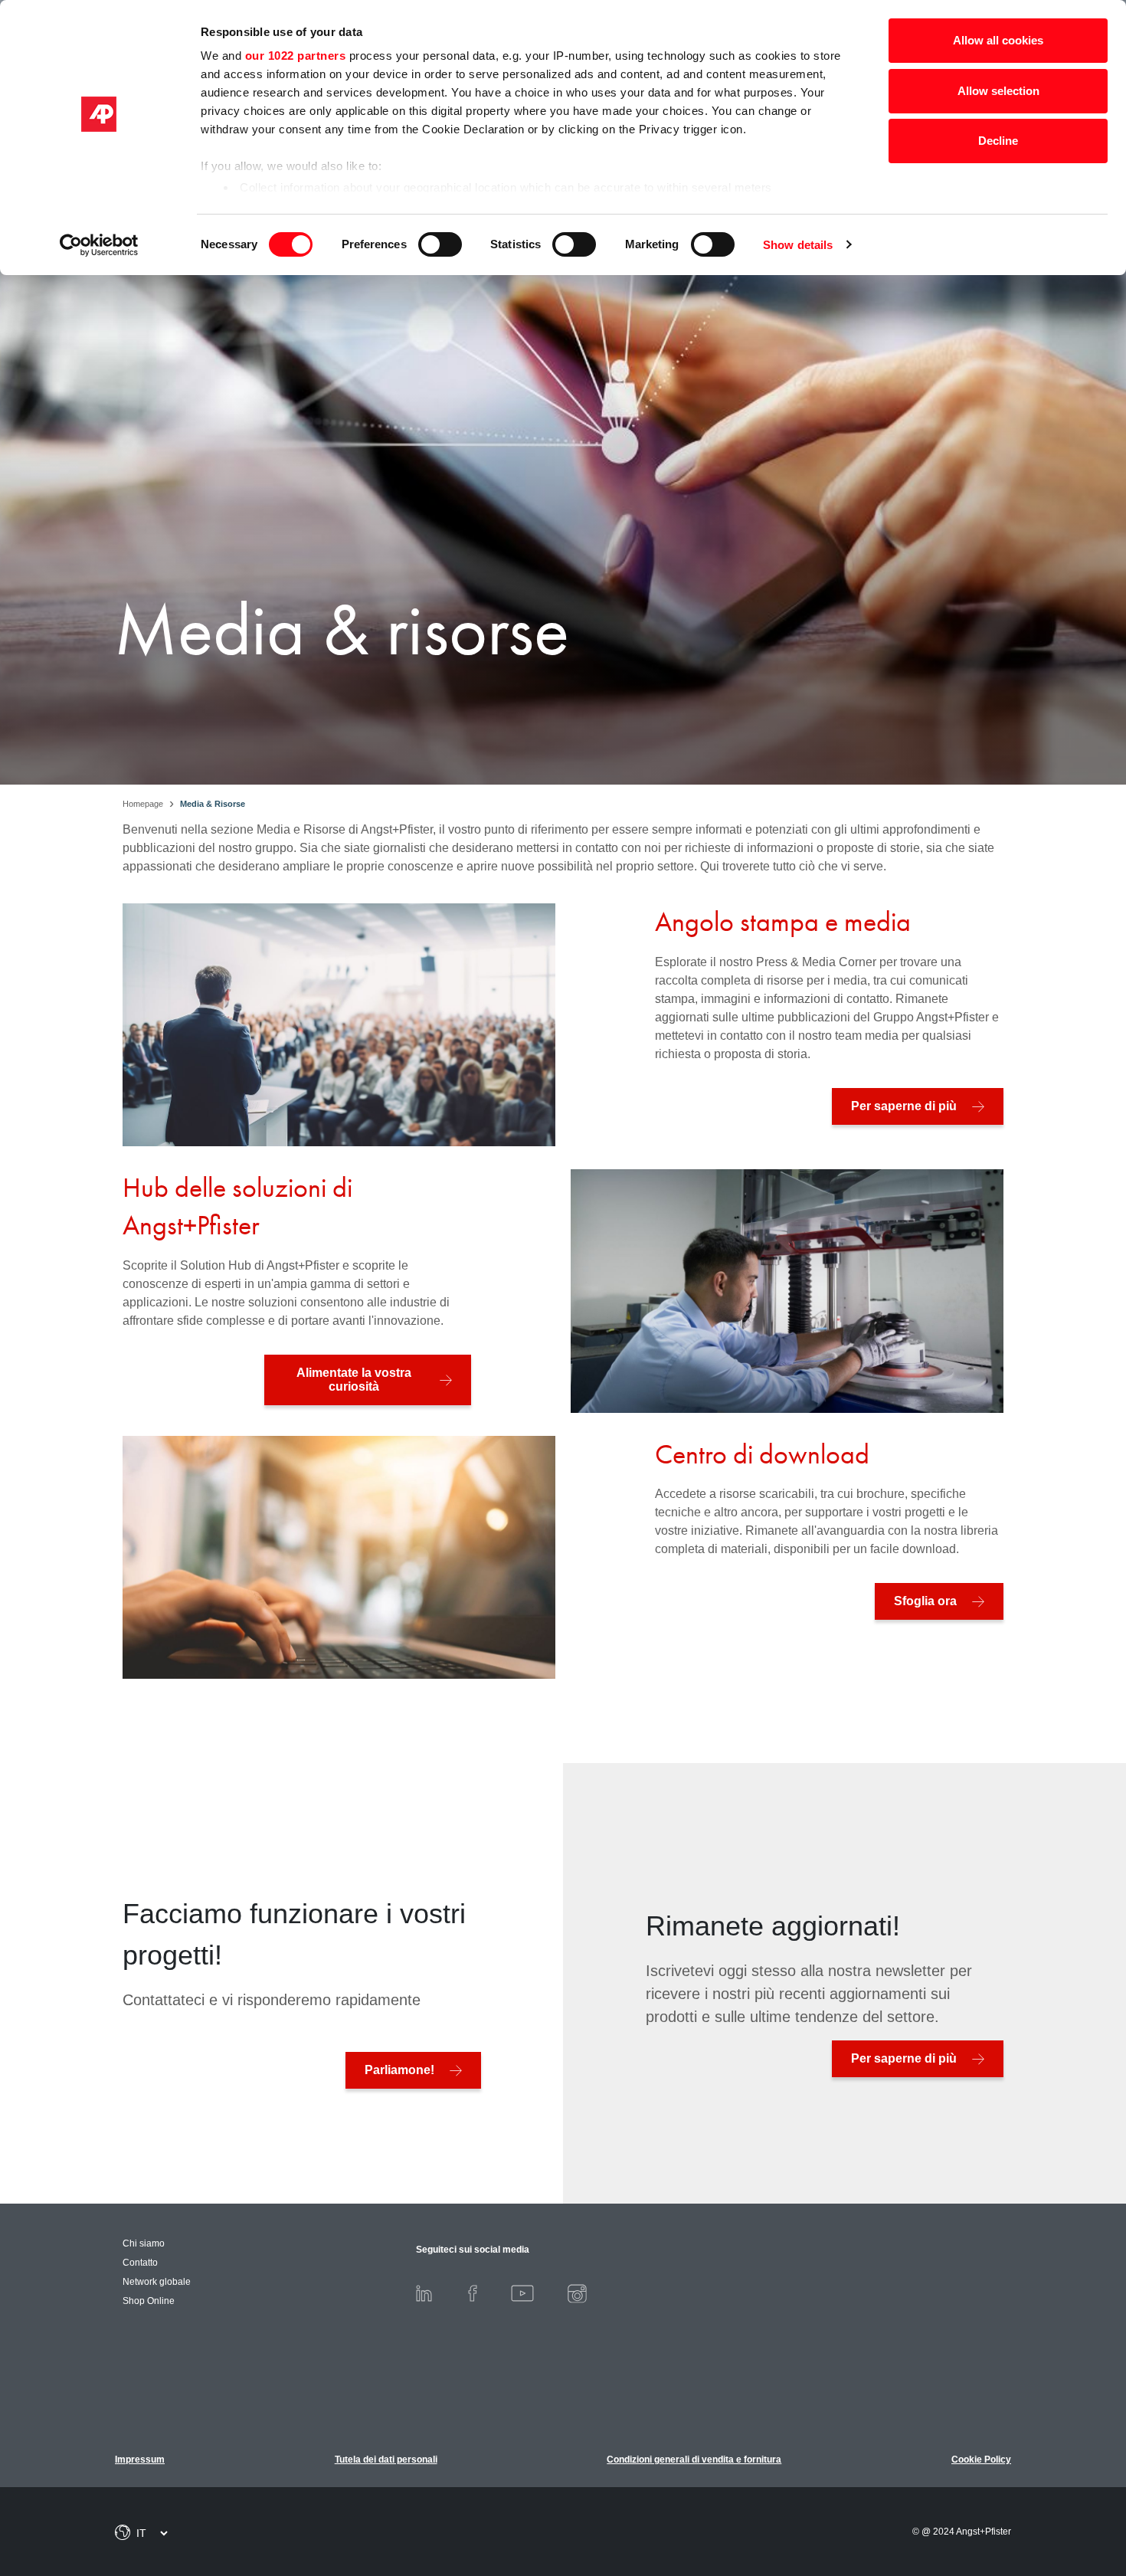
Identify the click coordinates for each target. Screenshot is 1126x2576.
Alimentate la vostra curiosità (354, 1380)
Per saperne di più (904, 1106)
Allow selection (998, 91)
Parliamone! (399, 2070)
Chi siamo (144, 2243)
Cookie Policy (981, 2460)
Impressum (140, 2460)
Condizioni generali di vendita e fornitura (694, 2460)
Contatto (140, 2263)
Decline (998, 141)
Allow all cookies (998, 40)
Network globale (157, 2282)
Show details (798, 245)
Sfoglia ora (925, 1601)
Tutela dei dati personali (386, 2460)
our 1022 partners (296, 56)
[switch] (440, 244)
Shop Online (149, 2301)
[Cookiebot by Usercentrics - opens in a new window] (99, 245)
